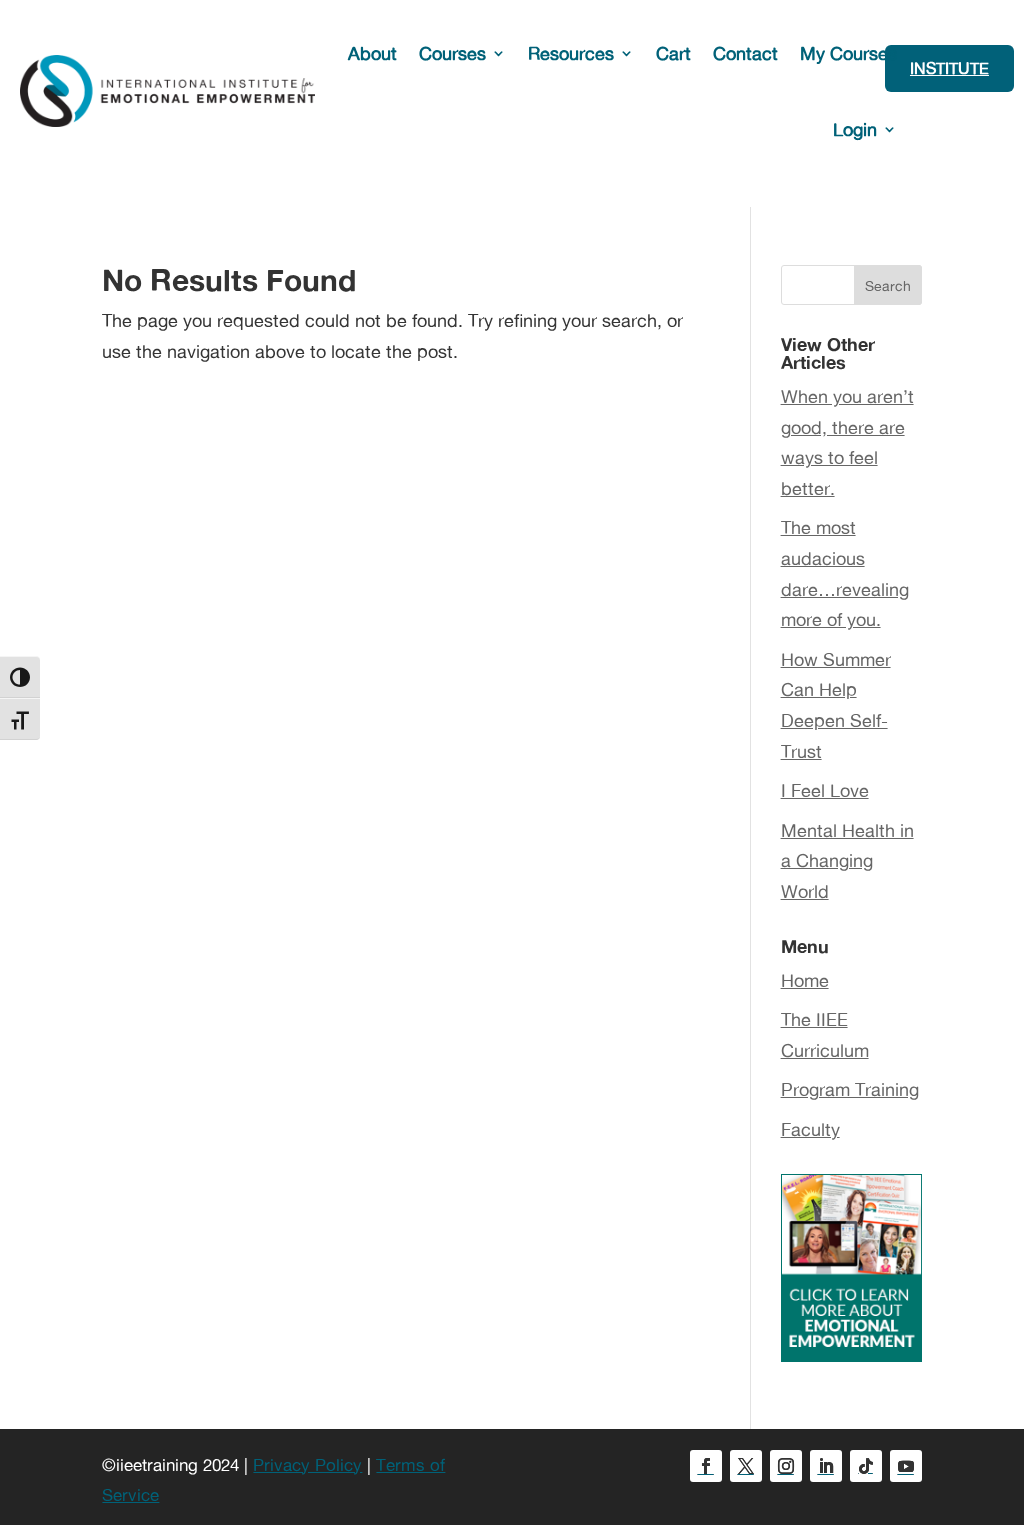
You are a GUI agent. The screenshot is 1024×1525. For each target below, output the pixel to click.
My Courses (848, 53)
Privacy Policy (307, 1464)
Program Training (850, 1089)
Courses (452, 53)
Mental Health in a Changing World (847, 860)
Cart (673, 53)
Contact (745, 53)
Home (805, 980)
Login (855, 129)
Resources (571, 53)
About (372, 53)
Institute (949, 68)
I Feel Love (825, 790)
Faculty (810, 1129)
